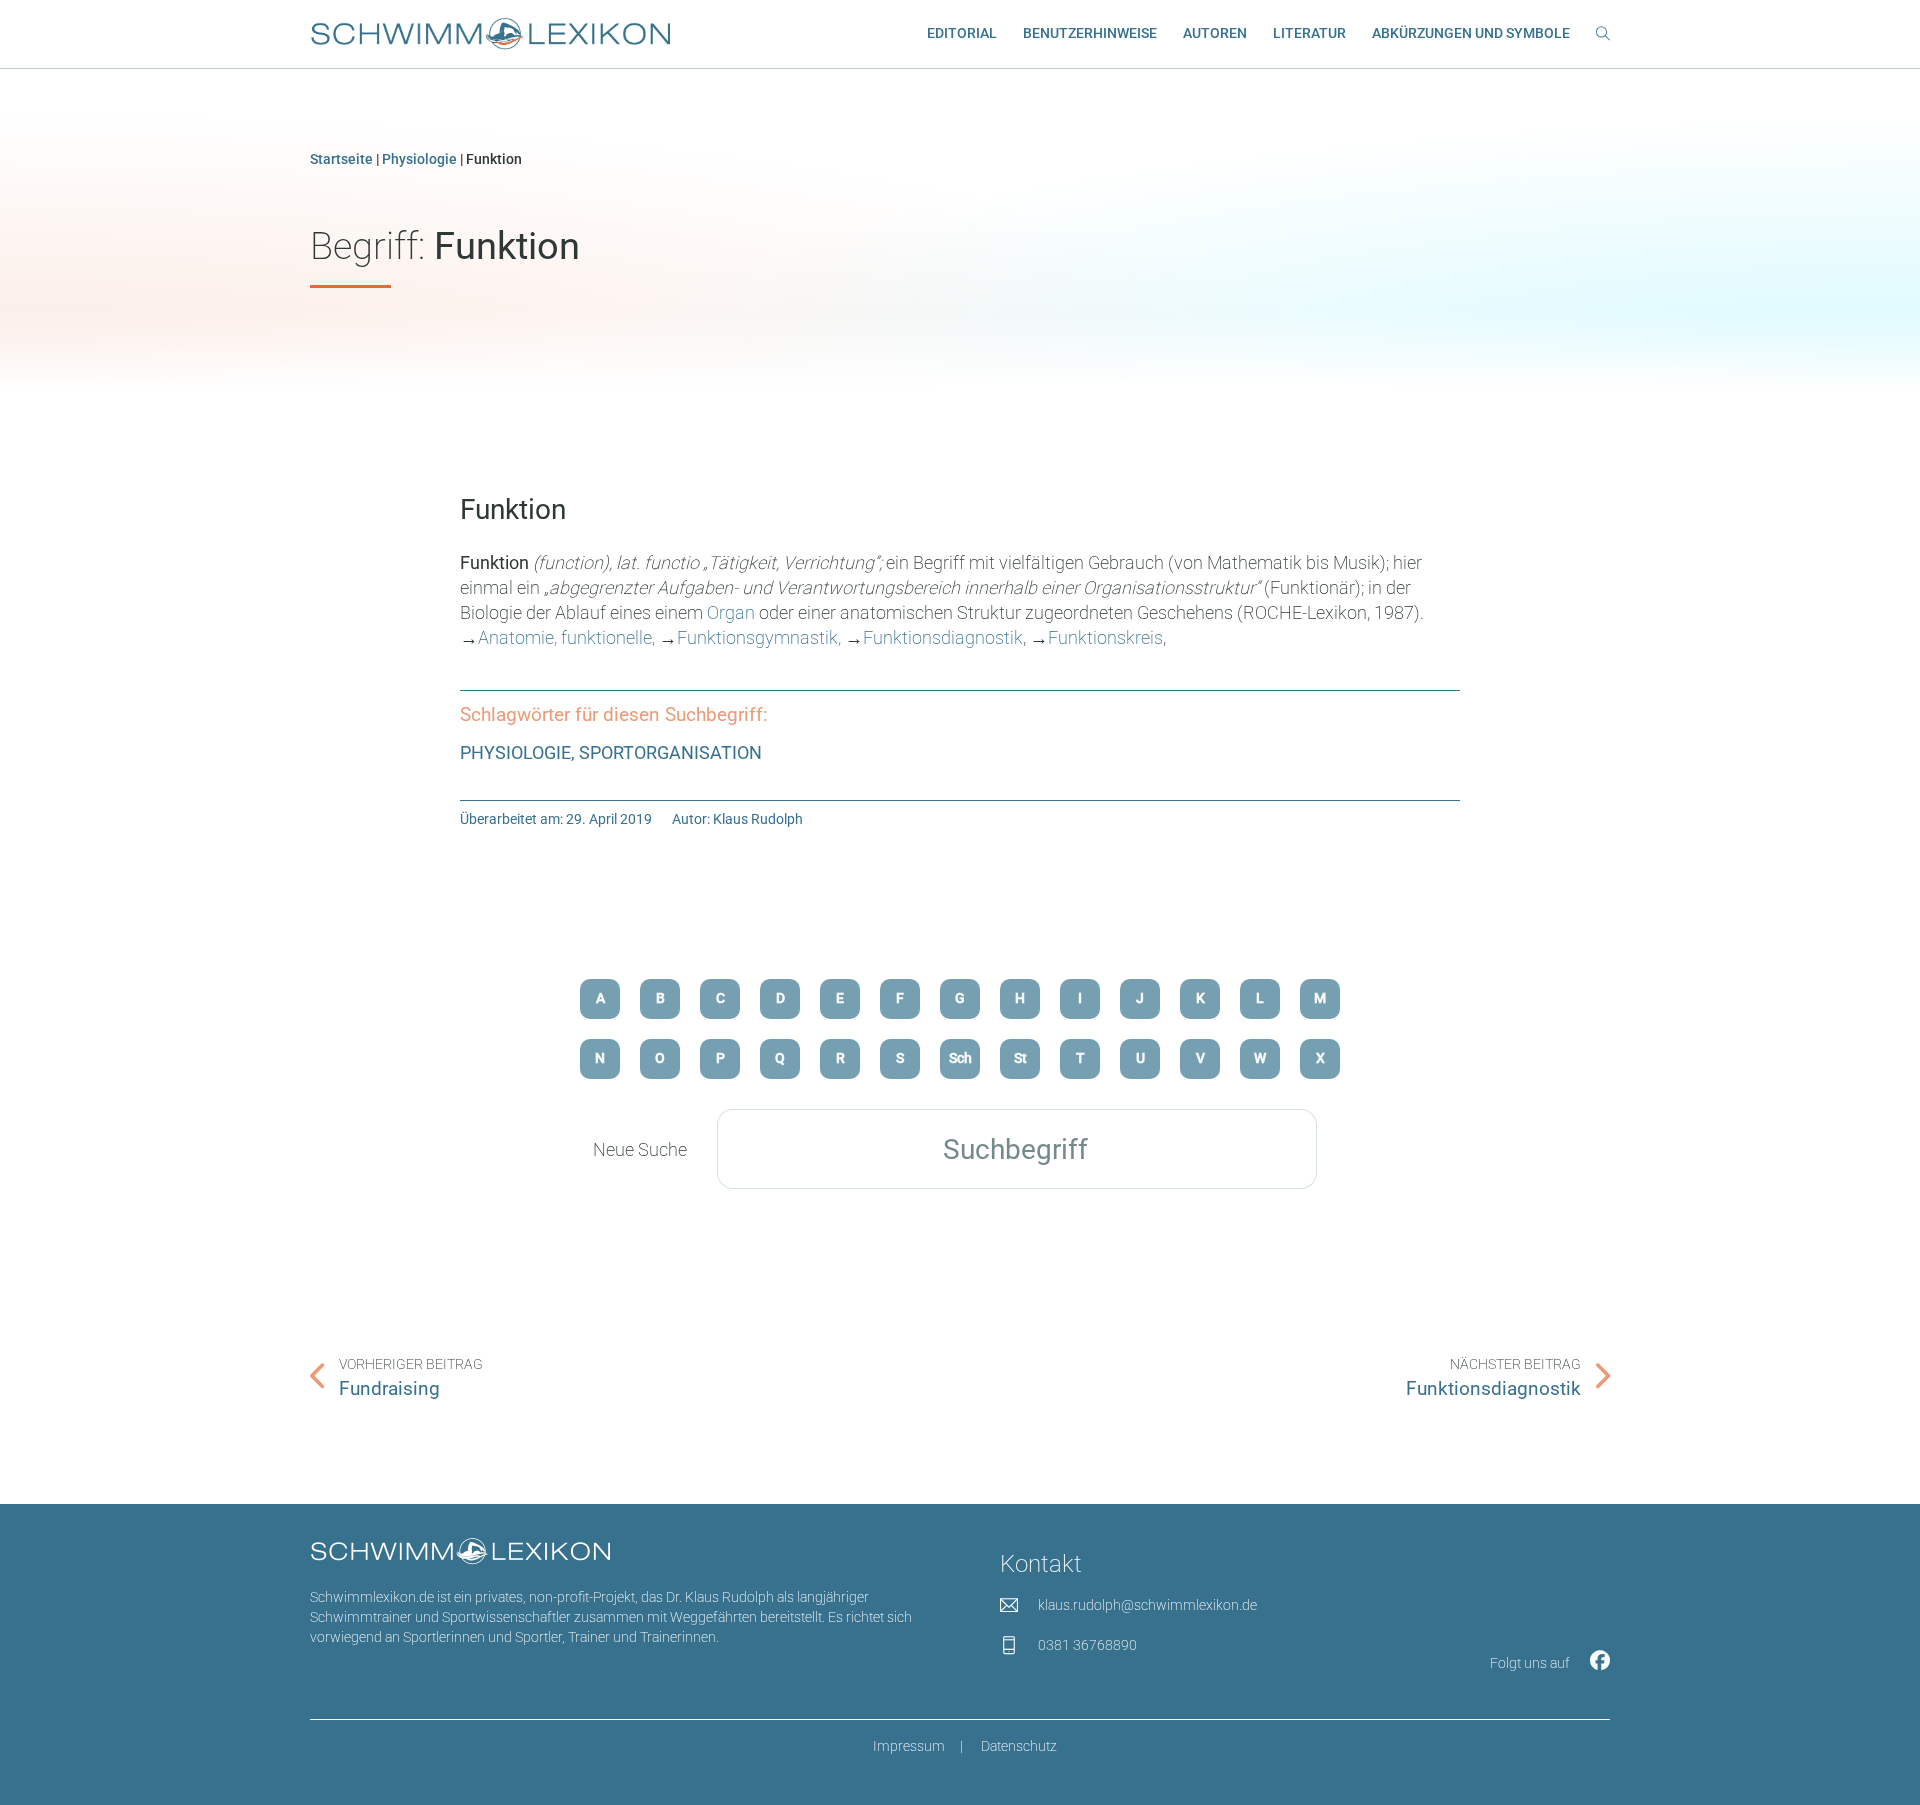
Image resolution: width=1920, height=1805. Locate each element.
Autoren (1215, 33)
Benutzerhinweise (1090, 33)
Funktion (513, 509)
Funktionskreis (1105, 637)
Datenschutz (1019, 1746)
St (1020, 1058)
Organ (731, 612)
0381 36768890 (1087, 1645)
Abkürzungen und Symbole (1471, 33)
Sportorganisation (670, 752)
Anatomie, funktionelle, (566, 637)
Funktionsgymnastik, (759, 637)
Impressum (909, 1746)
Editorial (962, 33)
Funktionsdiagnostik (943, 637)
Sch (960, 1058)
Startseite (341, 159)
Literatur (1309, 33)
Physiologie (419, 159)
